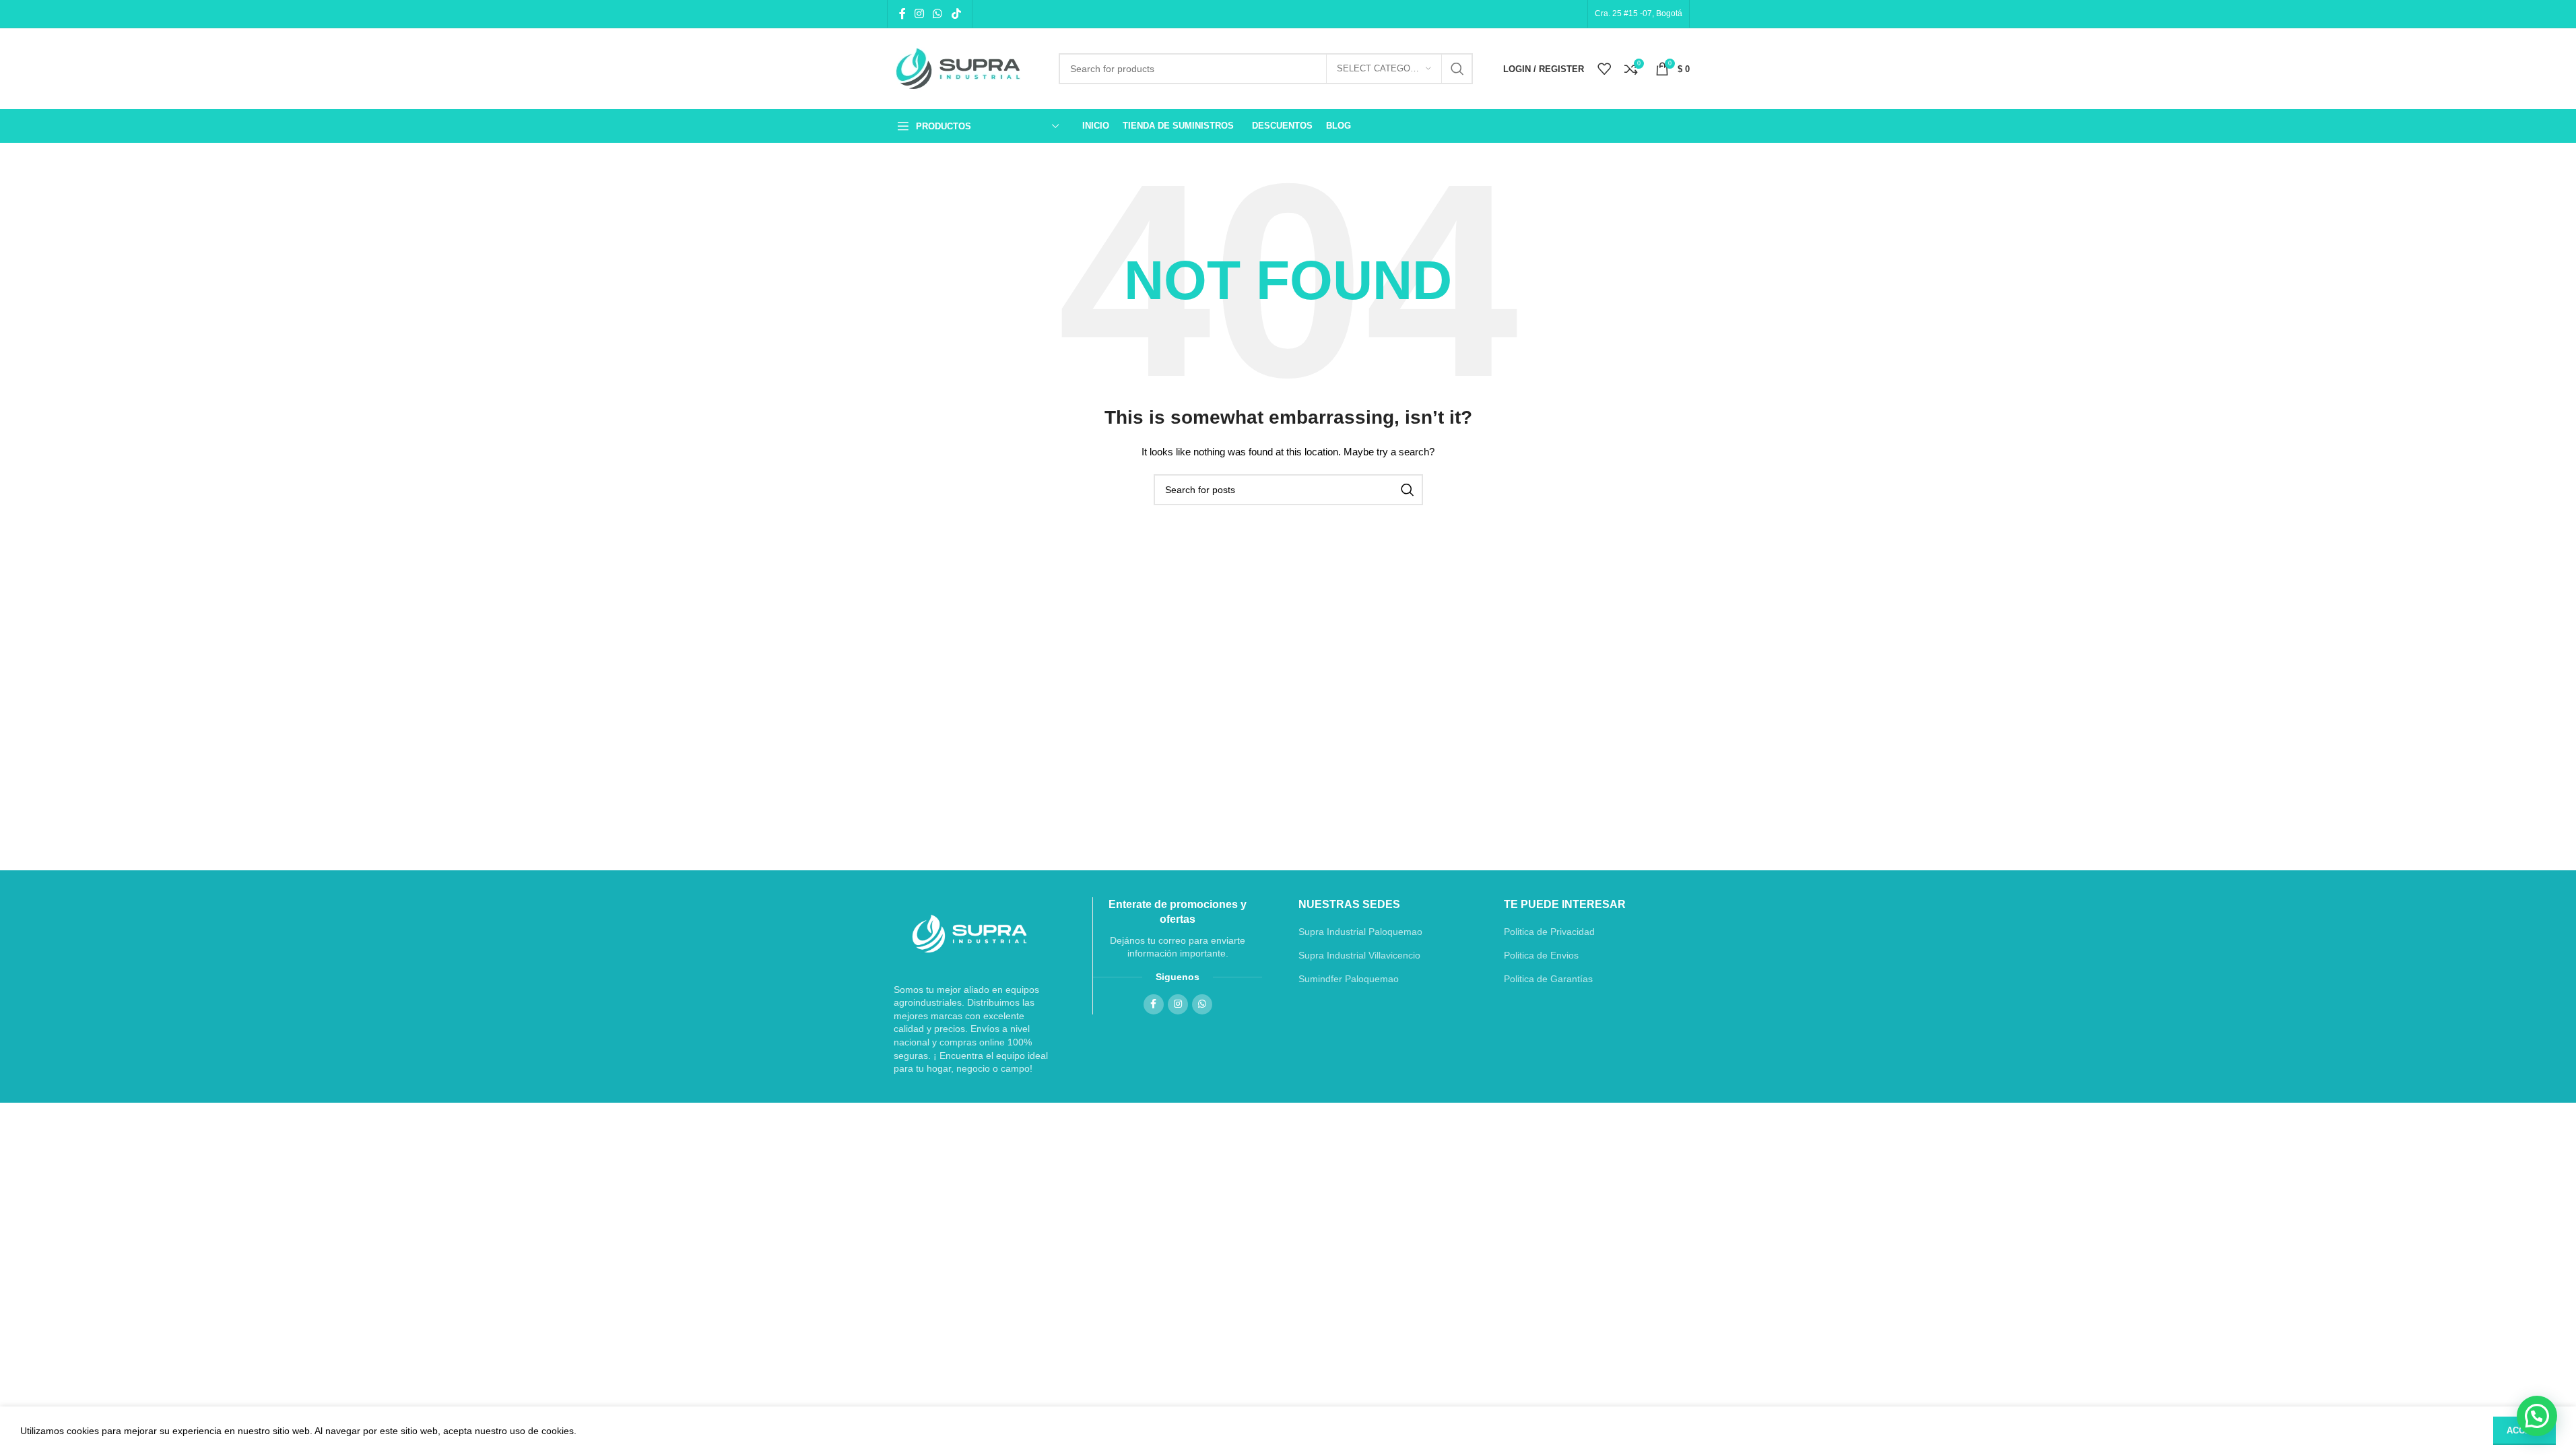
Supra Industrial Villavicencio (1359, 955)
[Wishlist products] (1604, 69)
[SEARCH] (1457, 69)
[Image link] (970, 934)
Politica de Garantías (1548, 979)
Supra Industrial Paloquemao (1360, 932)
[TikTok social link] (956, 14)
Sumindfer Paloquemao (1349, 979)
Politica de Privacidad (1549, 932)
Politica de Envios (1541, 955)
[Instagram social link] (920, 14)
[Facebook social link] (902, 14)
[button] (2537, 1416)
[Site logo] (963, 69)
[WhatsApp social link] (938, 14)
